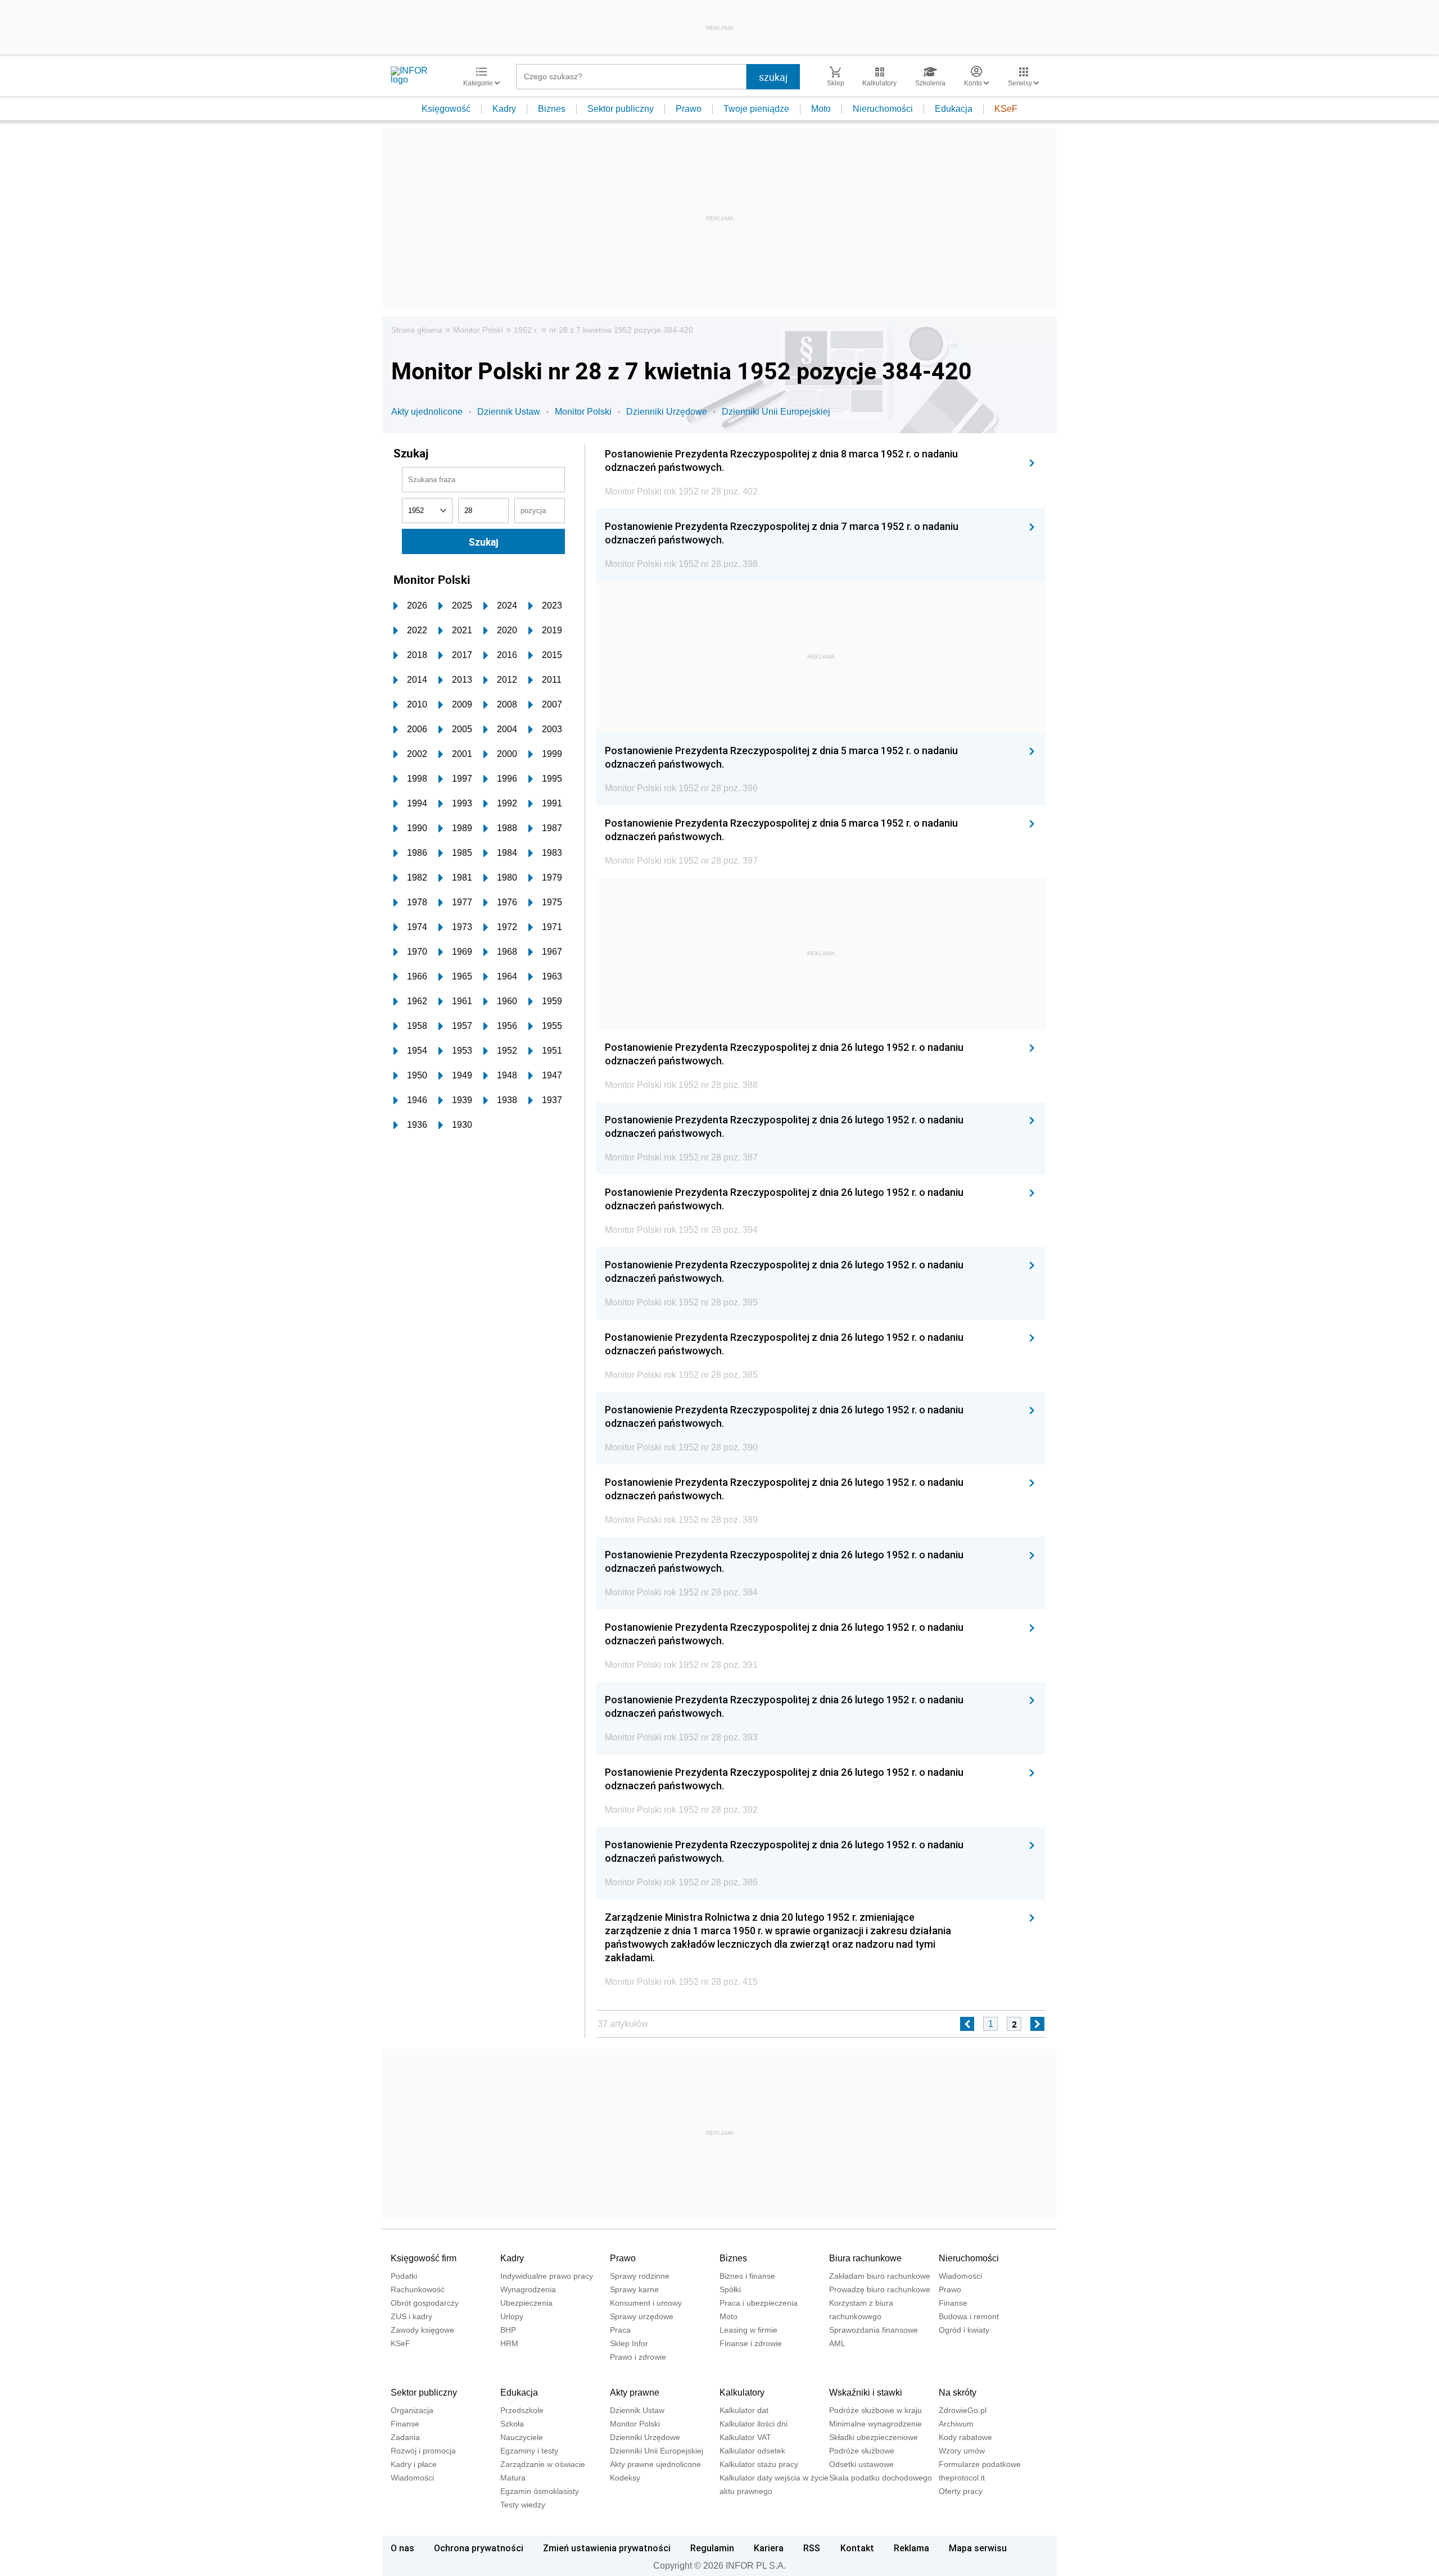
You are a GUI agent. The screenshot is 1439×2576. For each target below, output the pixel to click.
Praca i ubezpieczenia (759, 2303)
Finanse (953, 2303)
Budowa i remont (969, 2316)
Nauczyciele (522, 2437)
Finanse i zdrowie (751, 2343)
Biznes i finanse (747, 2276)
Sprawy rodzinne (640, 2276)
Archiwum (956, 2424)
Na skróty (958, 2393)
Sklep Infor (629, 2343)
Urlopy (512, 2316)
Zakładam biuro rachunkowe (880, 2276)
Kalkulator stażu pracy (759, 2464)
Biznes (552, 109)
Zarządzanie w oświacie (543, 2464)
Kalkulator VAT (745, 2437)
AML (837, 2343)
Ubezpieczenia (526, 2303)
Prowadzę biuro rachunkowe (880, 2289)
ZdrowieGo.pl (963, 2410)
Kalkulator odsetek (752, 2451)
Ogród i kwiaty (964, 2330)
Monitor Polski (478, 330)
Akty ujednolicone (427, 412)
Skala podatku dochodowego (881, 2478)
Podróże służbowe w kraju (875, 2410)
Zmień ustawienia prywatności (607, 2548)
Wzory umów (962, 2451)
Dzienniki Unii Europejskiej (776, 412)
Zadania (405, 2437)
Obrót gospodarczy (425, 2303)
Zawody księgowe (422, 2330)
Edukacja (954, 109)
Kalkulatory (742, 2393)
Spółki (730, 2289)
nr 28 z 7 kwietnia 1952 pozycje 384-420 (621, 330)
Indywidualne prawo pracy (547, 2276)
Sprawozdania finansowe (874, 2330)
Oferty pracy (961, 2491)
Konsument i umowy (646, 2303)
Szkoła (512, 2424)
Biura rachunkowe (865, 2258)
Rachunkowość (418, 2289)
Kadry (504, 109)
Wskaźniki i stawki (866, 2393)
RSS (812, 2548)
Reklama (911, 2548)
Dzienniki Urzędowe (667, 412)
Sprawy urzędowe (642, 2316)
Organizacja (412, 2410)
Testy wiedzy (523, 2505)
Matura (513, 2478)
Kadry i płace (414, 2464)
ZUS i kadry (411, 2316)
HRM (509, 2343)
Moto (821, 109)
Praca (620, 2330)
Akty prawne (635, 2393)
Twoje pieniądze (756, 109)
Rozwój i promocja (423, 2451)
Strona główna (417, 330)
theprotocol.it (962, 2478)
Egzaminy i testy (529, 2451)
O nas (402, 2548)
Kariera (769, 2548)
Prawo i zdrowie (638, 2357)
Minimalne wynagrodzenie (875, 2424)
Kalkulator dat (744, 2410)
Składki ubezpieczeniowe (874, 2437)
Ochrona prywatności (479, 2548)
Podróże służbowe (862, 2451)
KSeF (1006, 109)
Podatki (404, 2276)
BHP (508, 2330)
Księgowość (446, 109)
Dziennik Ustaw (509, 412)
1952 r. (526, 330)
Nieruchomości (883, 109)
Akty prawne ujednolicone (655, 2464)
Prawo (689, 109)
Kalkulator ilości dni (754, 2424)
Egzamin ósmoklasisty (540, 2491)
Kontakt (857, 2548)
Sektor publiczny (621, 109)
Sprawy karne (634, 2289)
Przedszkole (522, 2410)
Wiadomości (960, 2276)
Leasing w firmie (748, 2330)
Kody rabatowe (965, 2437)
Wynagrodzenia (528, 2289)
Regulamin (712, 2548)
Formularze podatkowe (980, 2464)
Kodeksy (625, 2478)
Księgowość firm (424, 2258)
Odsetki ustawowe (861, 2464)
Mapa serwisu (978, 2548)
